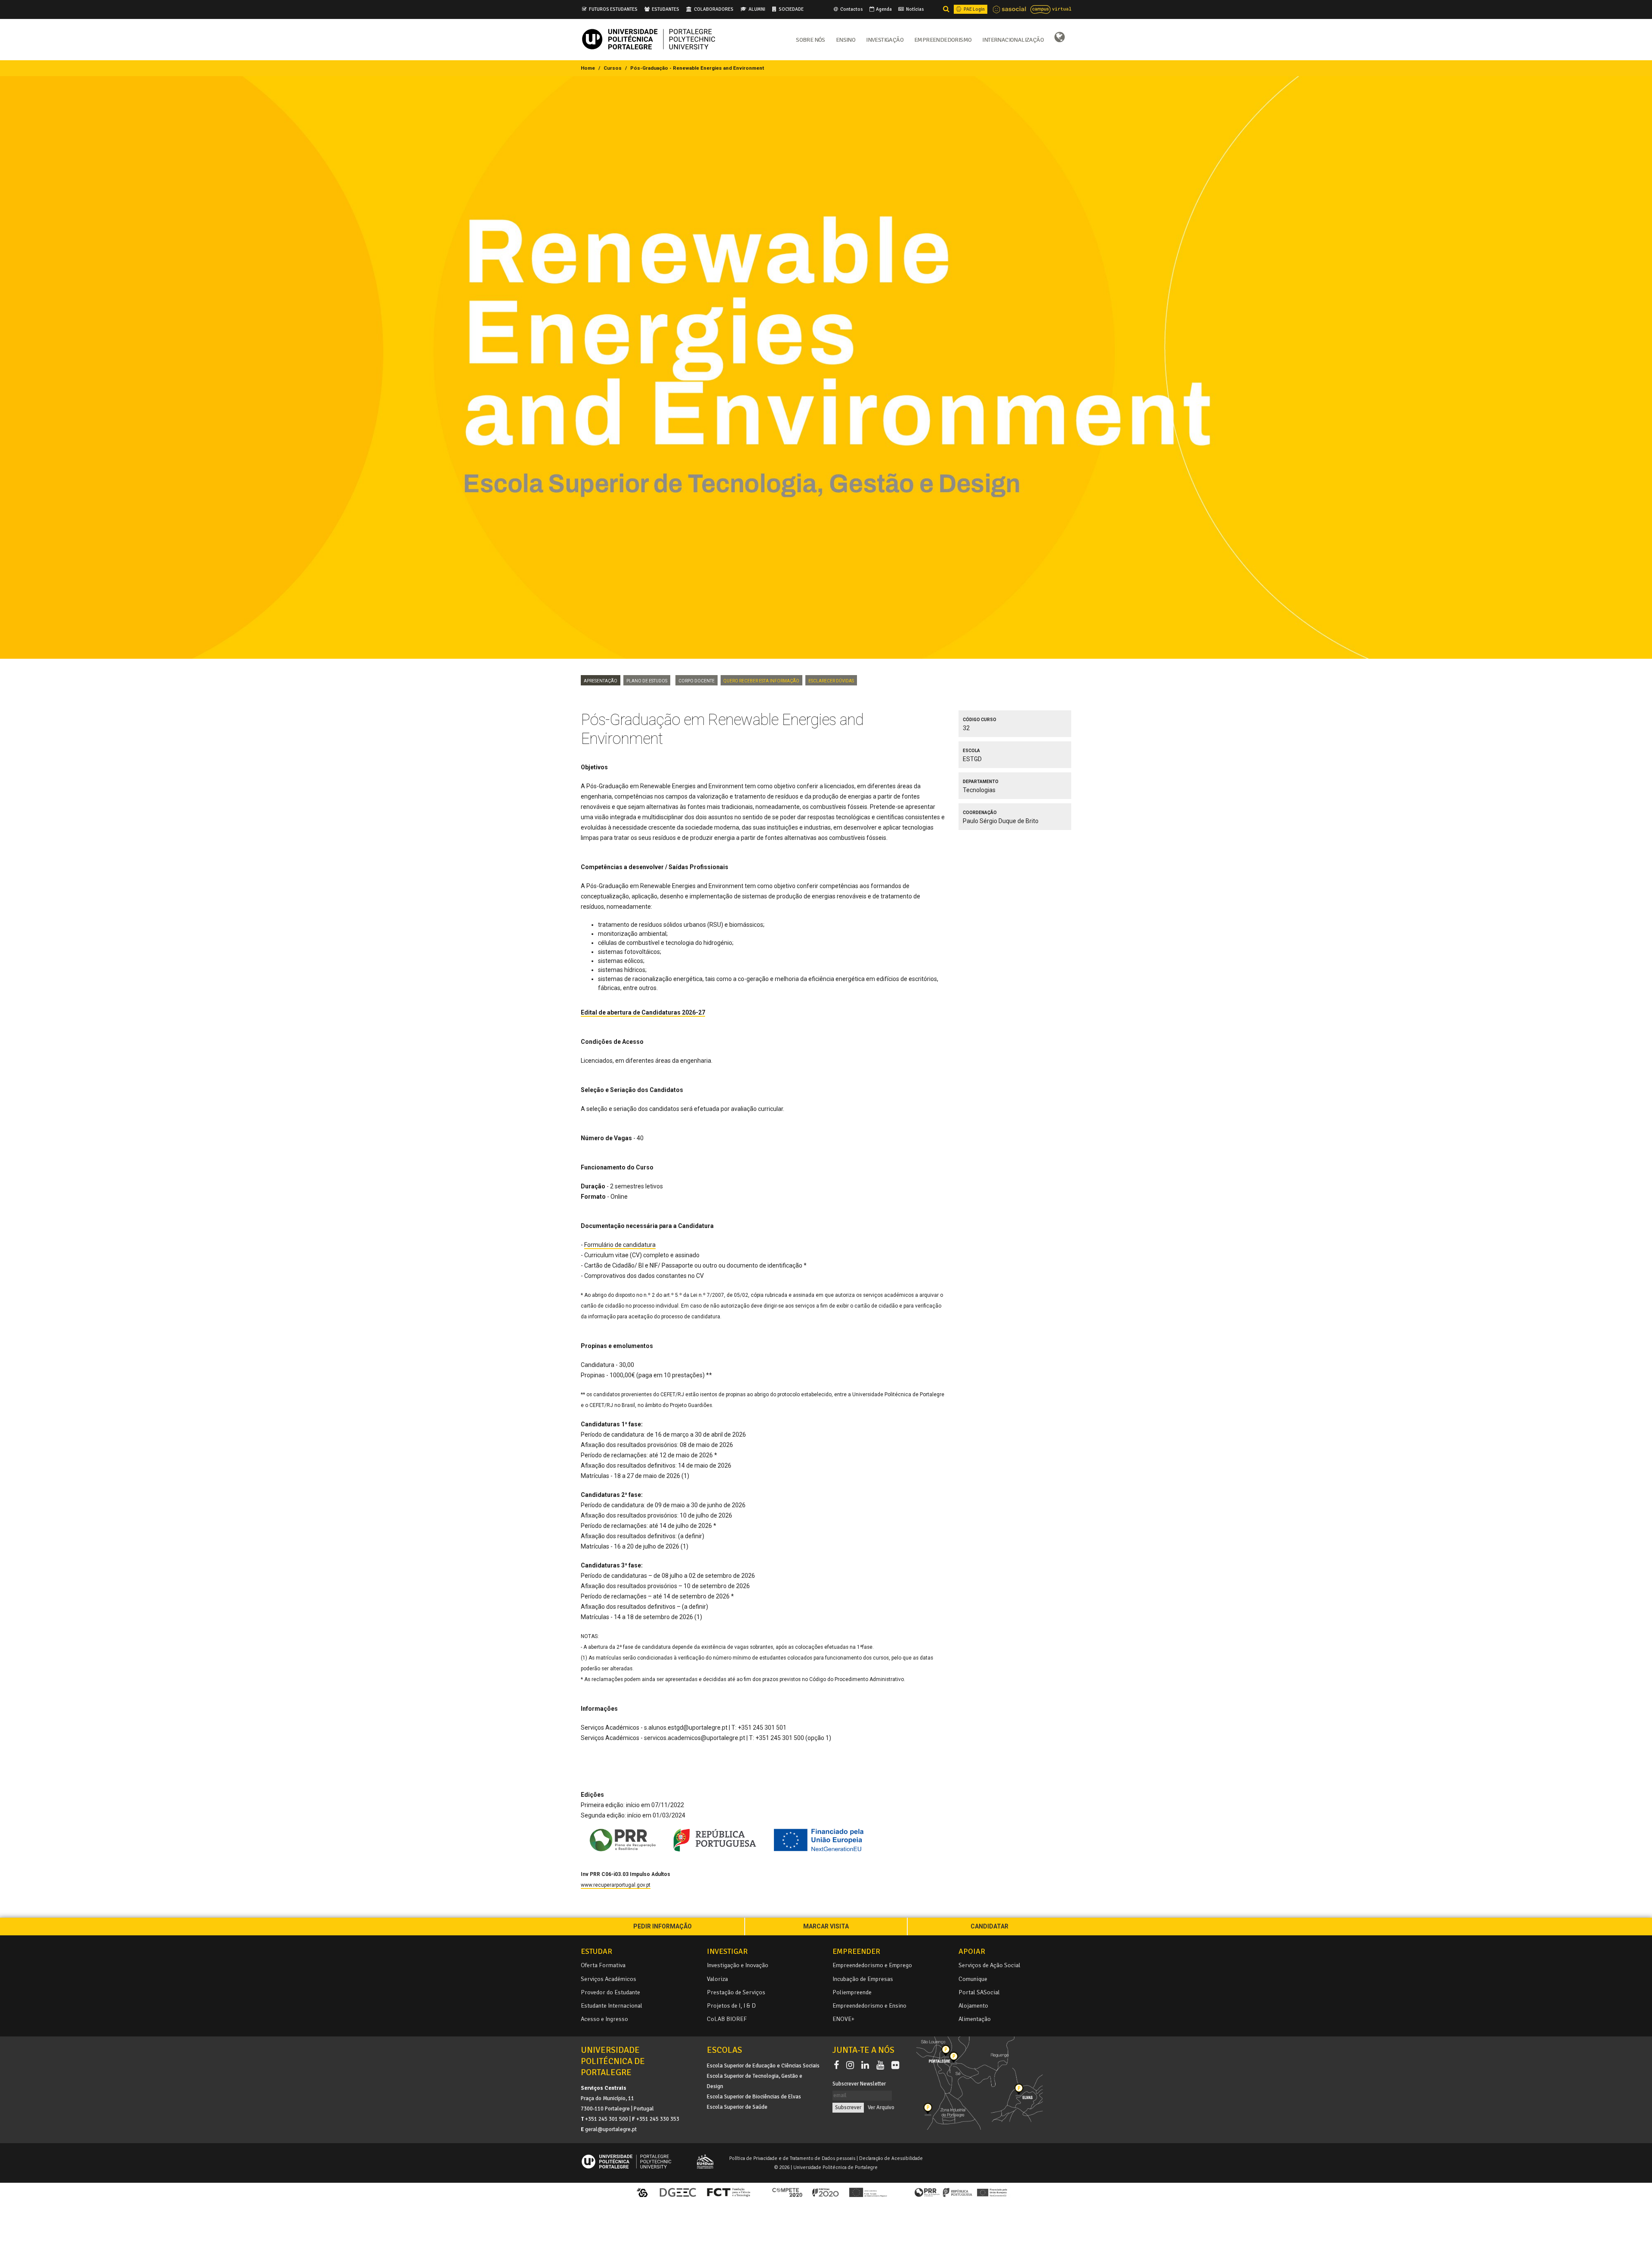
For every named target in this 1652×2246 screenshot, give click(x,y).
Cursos (613, 68)
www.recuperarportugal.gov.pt (616, 1885)
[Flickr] (895, 2066)
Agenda (883, 9)
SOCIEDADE (791, 9)
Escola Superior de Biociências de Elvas (754, 2097)
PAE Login (974, 9)
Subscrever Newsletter (859, 2084)
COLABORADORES (714, 9)
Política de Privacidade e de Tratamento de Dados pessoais (792, 2158)
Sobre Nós (811, 39)
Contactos (851, 9)
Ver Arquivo (881, 2107)
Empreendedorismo (943, 39)
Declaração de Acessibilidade (891, 2158)
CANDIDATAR (989, 1926)
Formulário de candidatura (620, 1245)
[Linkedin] (867, 2066)
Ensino (846, 39)
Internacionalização (1013, 39)
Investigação (885, 39)
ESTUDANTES (666, 9)
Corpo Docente (697, 680)
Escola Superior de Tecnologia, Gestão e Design (755, 2081)
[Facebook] (838, 2066)
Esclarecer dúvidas (831, 680)
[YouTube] (882, 2066)
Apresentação (601, 680)
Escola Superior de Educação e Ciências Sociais (763, 2066)
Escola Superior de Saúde (737, 2107)
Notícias (915, 9)
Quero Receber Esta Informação (761, 680)
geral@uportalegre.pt (611, 2129)
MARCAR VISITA (826, 1926)
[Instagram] (852, 2066)
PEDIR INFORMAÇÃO (663, 1926)
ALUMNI (757, 9)
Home (588, 68)
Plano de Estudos (647, 680)
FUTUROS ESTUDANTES (613, 9)
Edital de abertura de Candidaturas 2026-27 (643, 1012)
